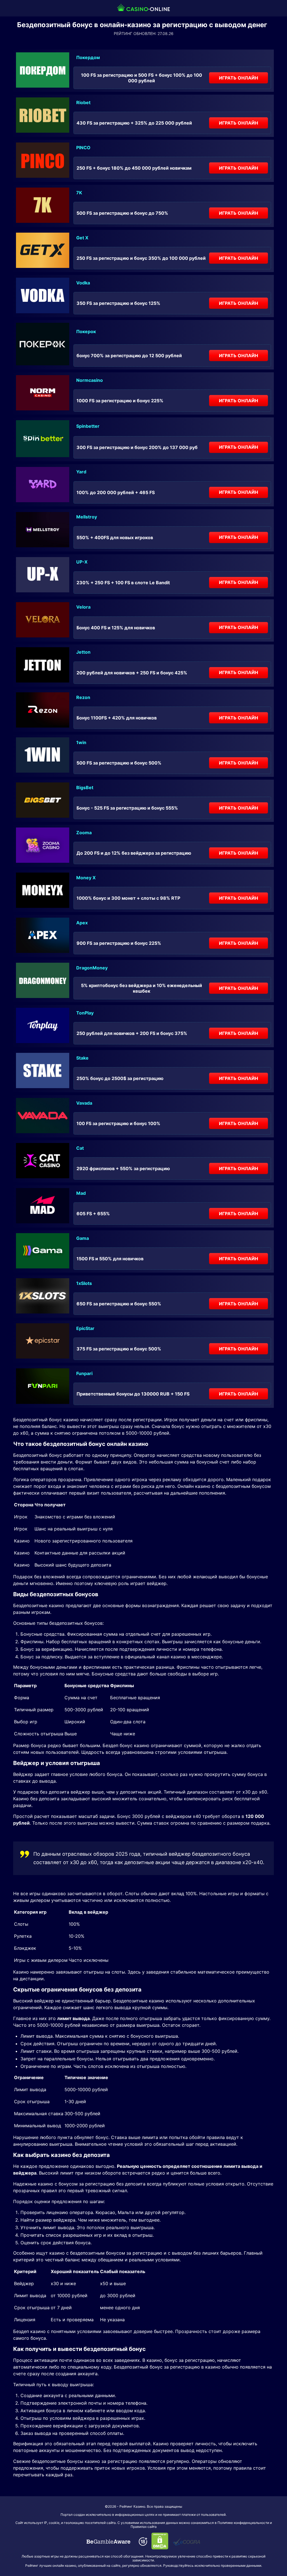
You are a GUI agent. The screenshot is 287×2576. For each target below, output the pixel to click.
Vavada (84, 1103)
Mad (81, 1193)
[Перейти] (108, 2542)
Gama (83, 1238)
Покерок (86, 331)
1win (81, 742)
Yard (81, 472)
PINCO (83, 148)
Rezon (83, 697)
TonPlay (85, 1013)
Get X (82, 238)
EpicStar (85, 1328)
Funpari (84, 1373)
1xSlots (84, 1283)
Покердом (88, 57)
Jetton (83, 652)
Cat (80, 1148)
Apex (82, 923)
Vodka (83, 283)
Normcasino (90, 380)
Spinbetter (88, 426)
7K (79, 193)
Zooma (84, 833)
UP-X (82, 562)
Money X (86, 878)
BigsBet (85, 787)
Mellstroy (87, 517)
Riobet (83, 102)
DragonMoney (92, 968)
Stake (82, 1058)
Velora (83, 607)
